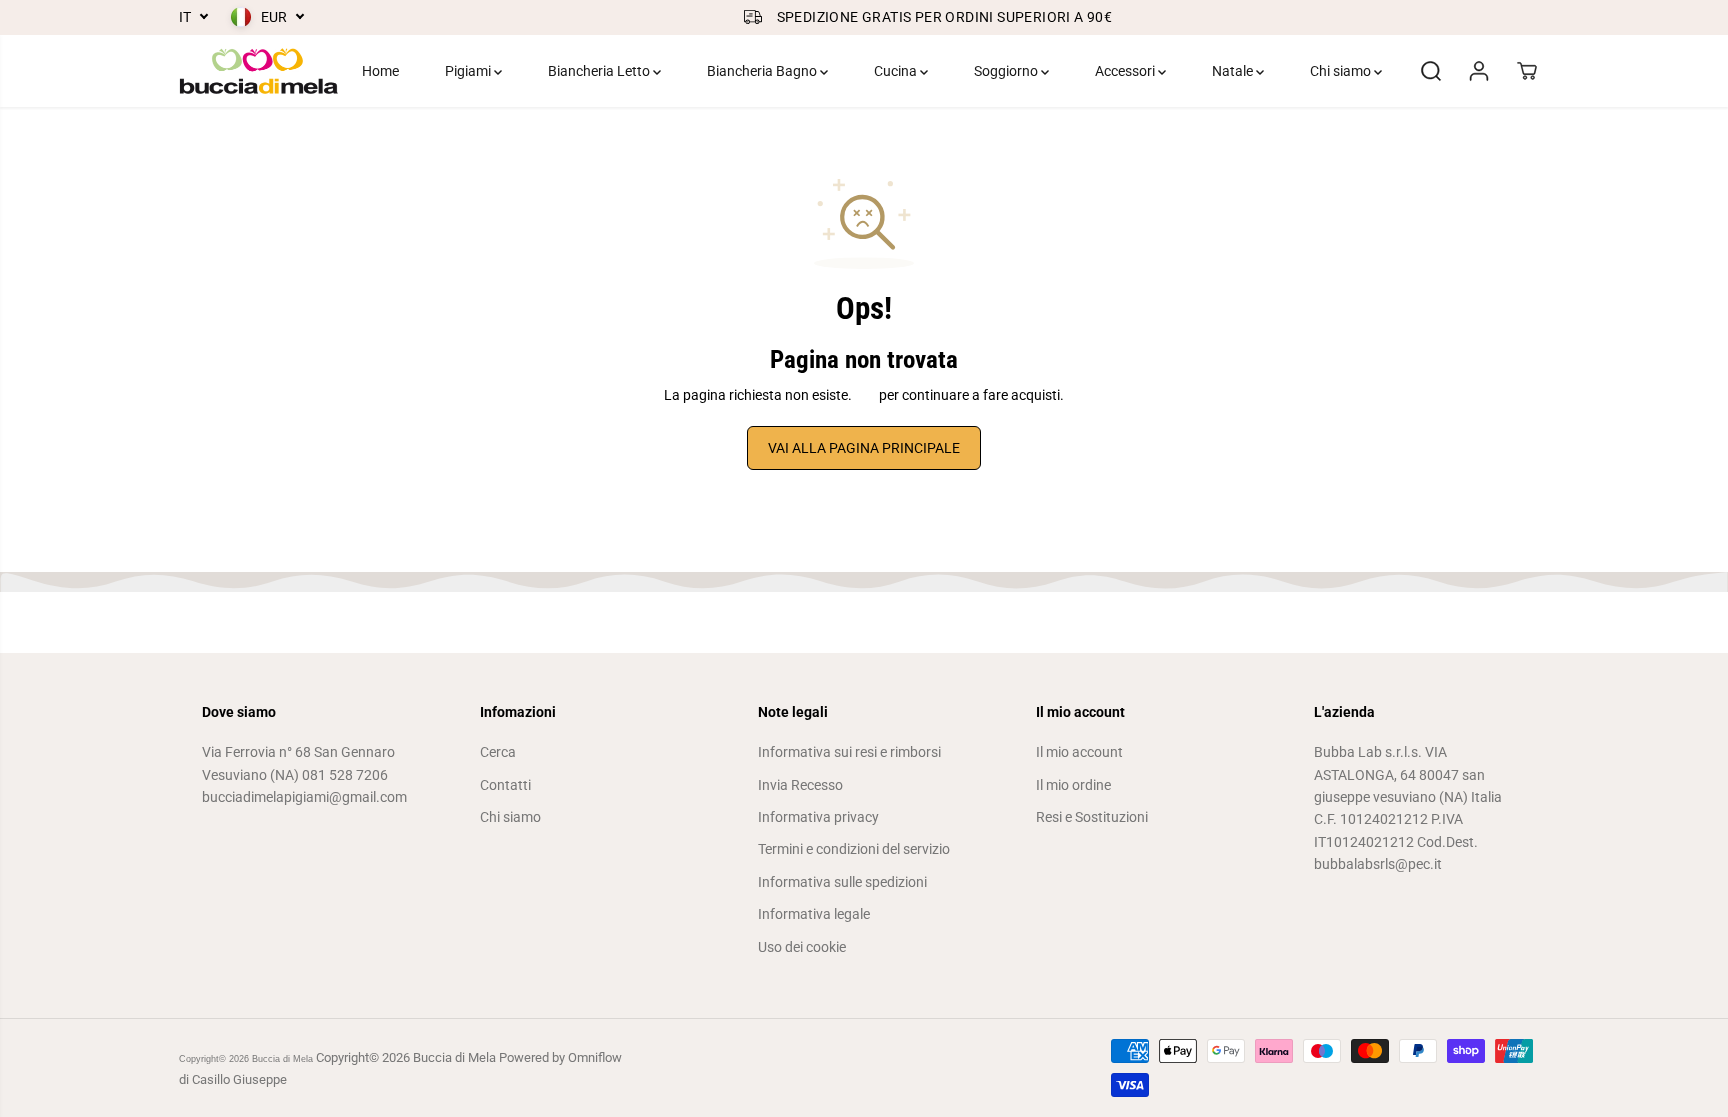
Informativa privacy (818, 817)
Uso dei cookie (802, 947)
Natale (1234, 71)
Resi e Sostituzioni (1092, 817)
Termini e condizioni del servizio (854, 849)
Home (380, 71)
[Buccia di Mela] (259, 71)
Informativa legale (814, 914)
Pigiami (469, 71)
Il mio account (1079, 752)
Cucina (897, 71)
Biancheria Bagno (763, 71)
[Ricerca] (1431, 71)
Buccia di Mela (282, 1059)
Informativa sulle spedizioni (842, 882)
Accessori (1126, 71)
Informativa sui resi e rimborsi (849, 752)
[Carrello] (1527, 71)
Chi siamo (1342, 71)
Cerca (498, 752)
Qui (865, 395)
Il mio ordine (1073, 785)
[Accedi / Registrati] (1479, 71)
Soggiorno (1007, 71)
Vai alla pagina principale (864, 448)
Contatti (505, 785)
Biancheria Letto (600, 71)
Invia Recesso (800, 785)
